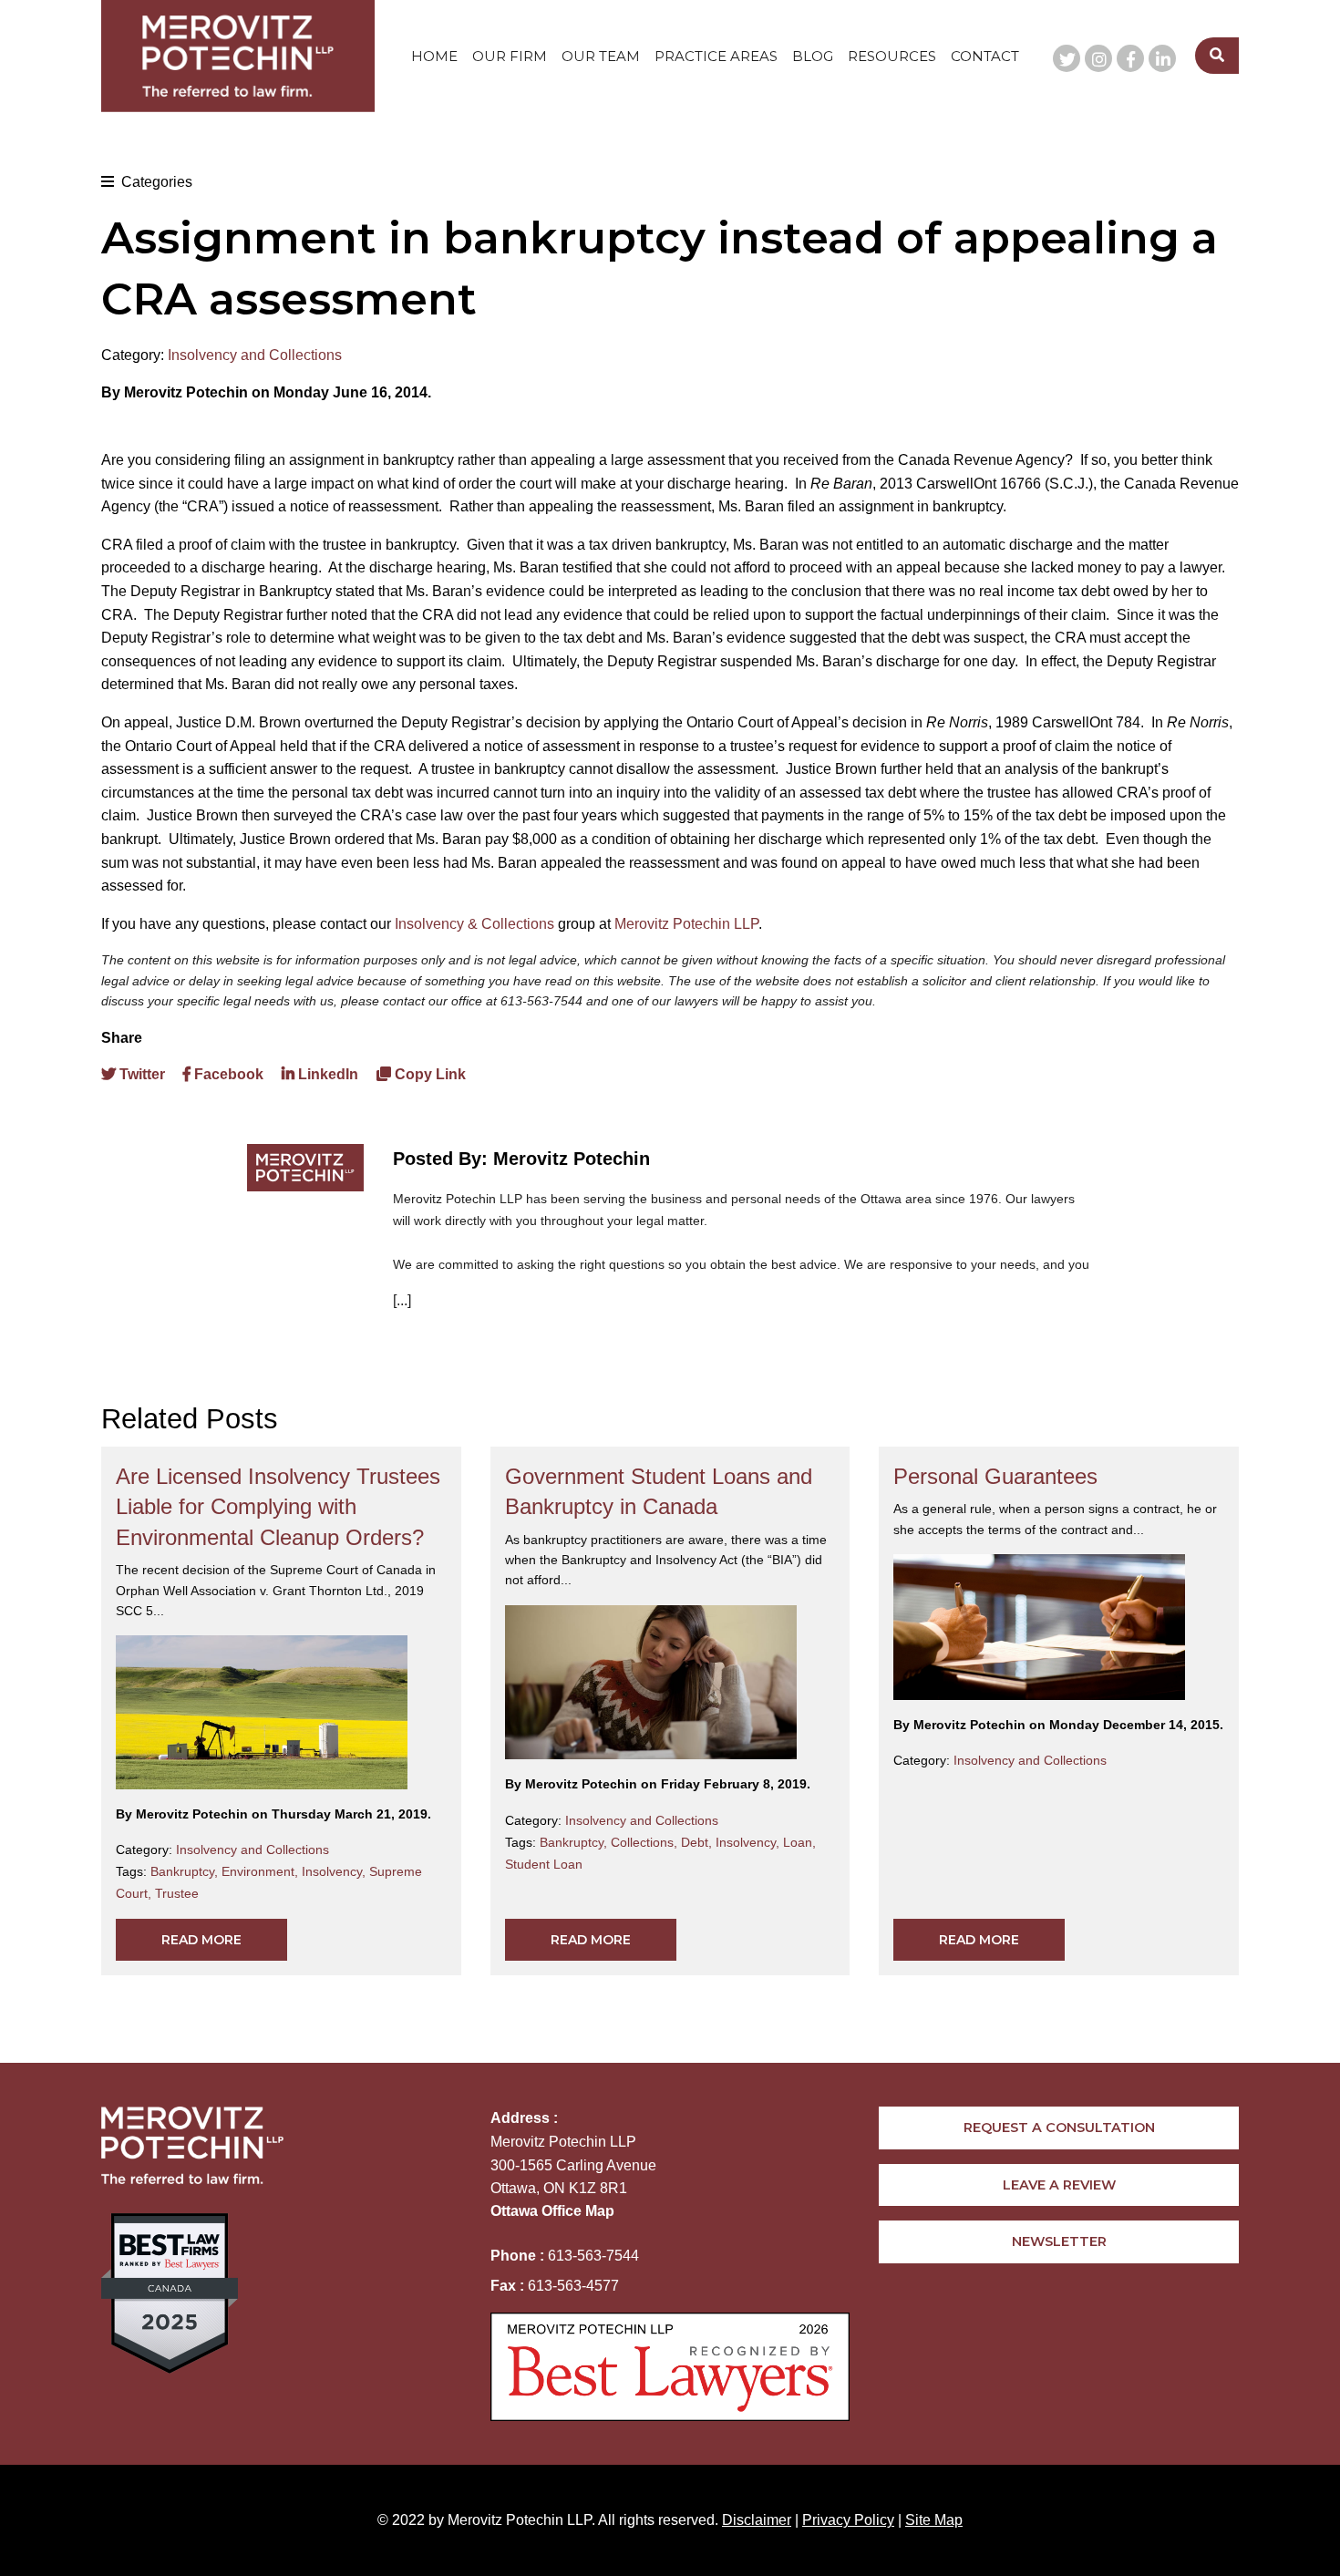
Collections (646, 1842)
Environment (262, 1871)
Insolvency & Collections (474, 924)
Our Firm (510, 56)
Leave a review (1059, 2185)
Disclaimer (757, 2520)
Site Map (934, 2520)
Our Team (601, 56)
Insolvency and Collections (255, 355)
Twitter (140, 1074)
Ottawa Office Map (552, 2211)
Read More (201, 1940)
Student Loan (544, 1864)
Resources (892, 56)
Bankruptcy (186, 1871)
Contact (985, 56)
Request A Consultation (1059, 2128)
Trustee (177, 1893)
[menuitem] (434, 56)
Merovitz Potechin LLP (686, 924)
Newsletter (1059, 2241)
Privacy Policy (848, 2520)
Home (434, 56)
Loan (799, 1842)
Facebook (227, 1074)
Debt (698, 1842)
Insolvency (335, 1871)
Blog (813, 56)
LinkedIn (326, 1074)
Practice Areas (716, 56)
